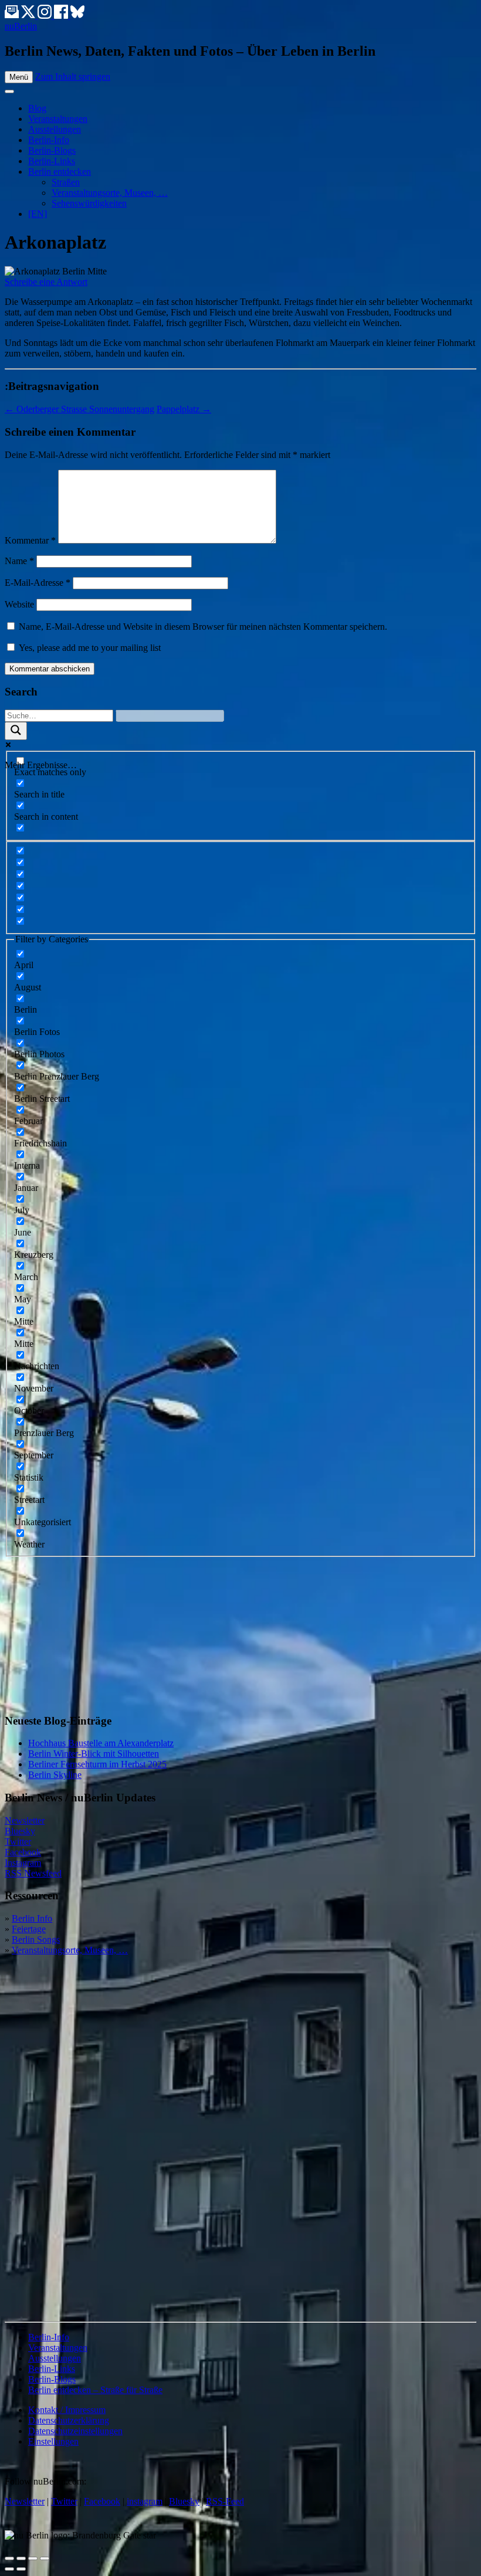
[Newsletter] (12, 16)
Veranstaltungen (58, 119)
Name (19, 561)
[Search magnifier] (16, 731)
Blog (37, 108)
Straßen (66, 182)
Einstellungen (53, 2441)
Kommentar (30, 540)
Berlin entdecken (60, 172)
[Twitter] (29, 16)
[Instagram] (46, 16)
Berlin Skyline (55, 1775)
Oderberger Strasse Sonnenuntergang (79, 409)
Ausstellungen (55, 129)
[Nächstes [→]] (21, 2569)
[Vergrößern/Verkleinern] (45, 2558)
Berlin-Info (49, 140)
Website (19, 604)
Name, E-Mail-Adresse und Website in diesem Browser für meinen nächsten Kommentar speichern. (203, 627)
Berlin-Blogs (52, 150)
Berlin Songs (36, 1939)
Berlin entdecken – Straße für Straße (95, 2390)
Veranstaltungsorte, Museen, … (110, 193)
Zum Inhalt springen (73, 77)
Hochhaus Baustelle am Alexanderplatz (101, 1743)
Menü (19, 77)
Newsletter (25, 1820)
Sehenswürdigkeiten (89, 203)
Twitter (18, 1842)
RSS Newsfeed (33, 1873)
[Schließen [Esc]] (9, 2558)
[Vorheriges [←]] (9, 2569)
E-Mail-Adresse (38, 583)
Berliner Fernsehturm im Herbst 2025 (97, 1764)
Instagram (23, 1863)
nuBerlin (21, 26)
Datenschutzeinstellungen (75, 2431)
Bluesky (20, 1831)
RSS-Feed (225, 2501)
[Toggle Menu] (9, 91)
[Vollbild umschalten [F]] (33, 2558)
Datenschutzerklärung (69, 2420)
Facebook (23, 1852)
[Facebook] (62, 16)
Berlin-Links (52, 161)
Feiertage (29, 1929)
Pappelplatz (184, 409)
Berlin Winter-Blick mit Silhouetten (94, 1754)
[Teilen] (21, 2558)
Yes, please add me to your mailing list (89, 648)
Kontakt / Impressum (67, 2410)
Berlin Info (32, 1918)
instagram (145, 2501)
